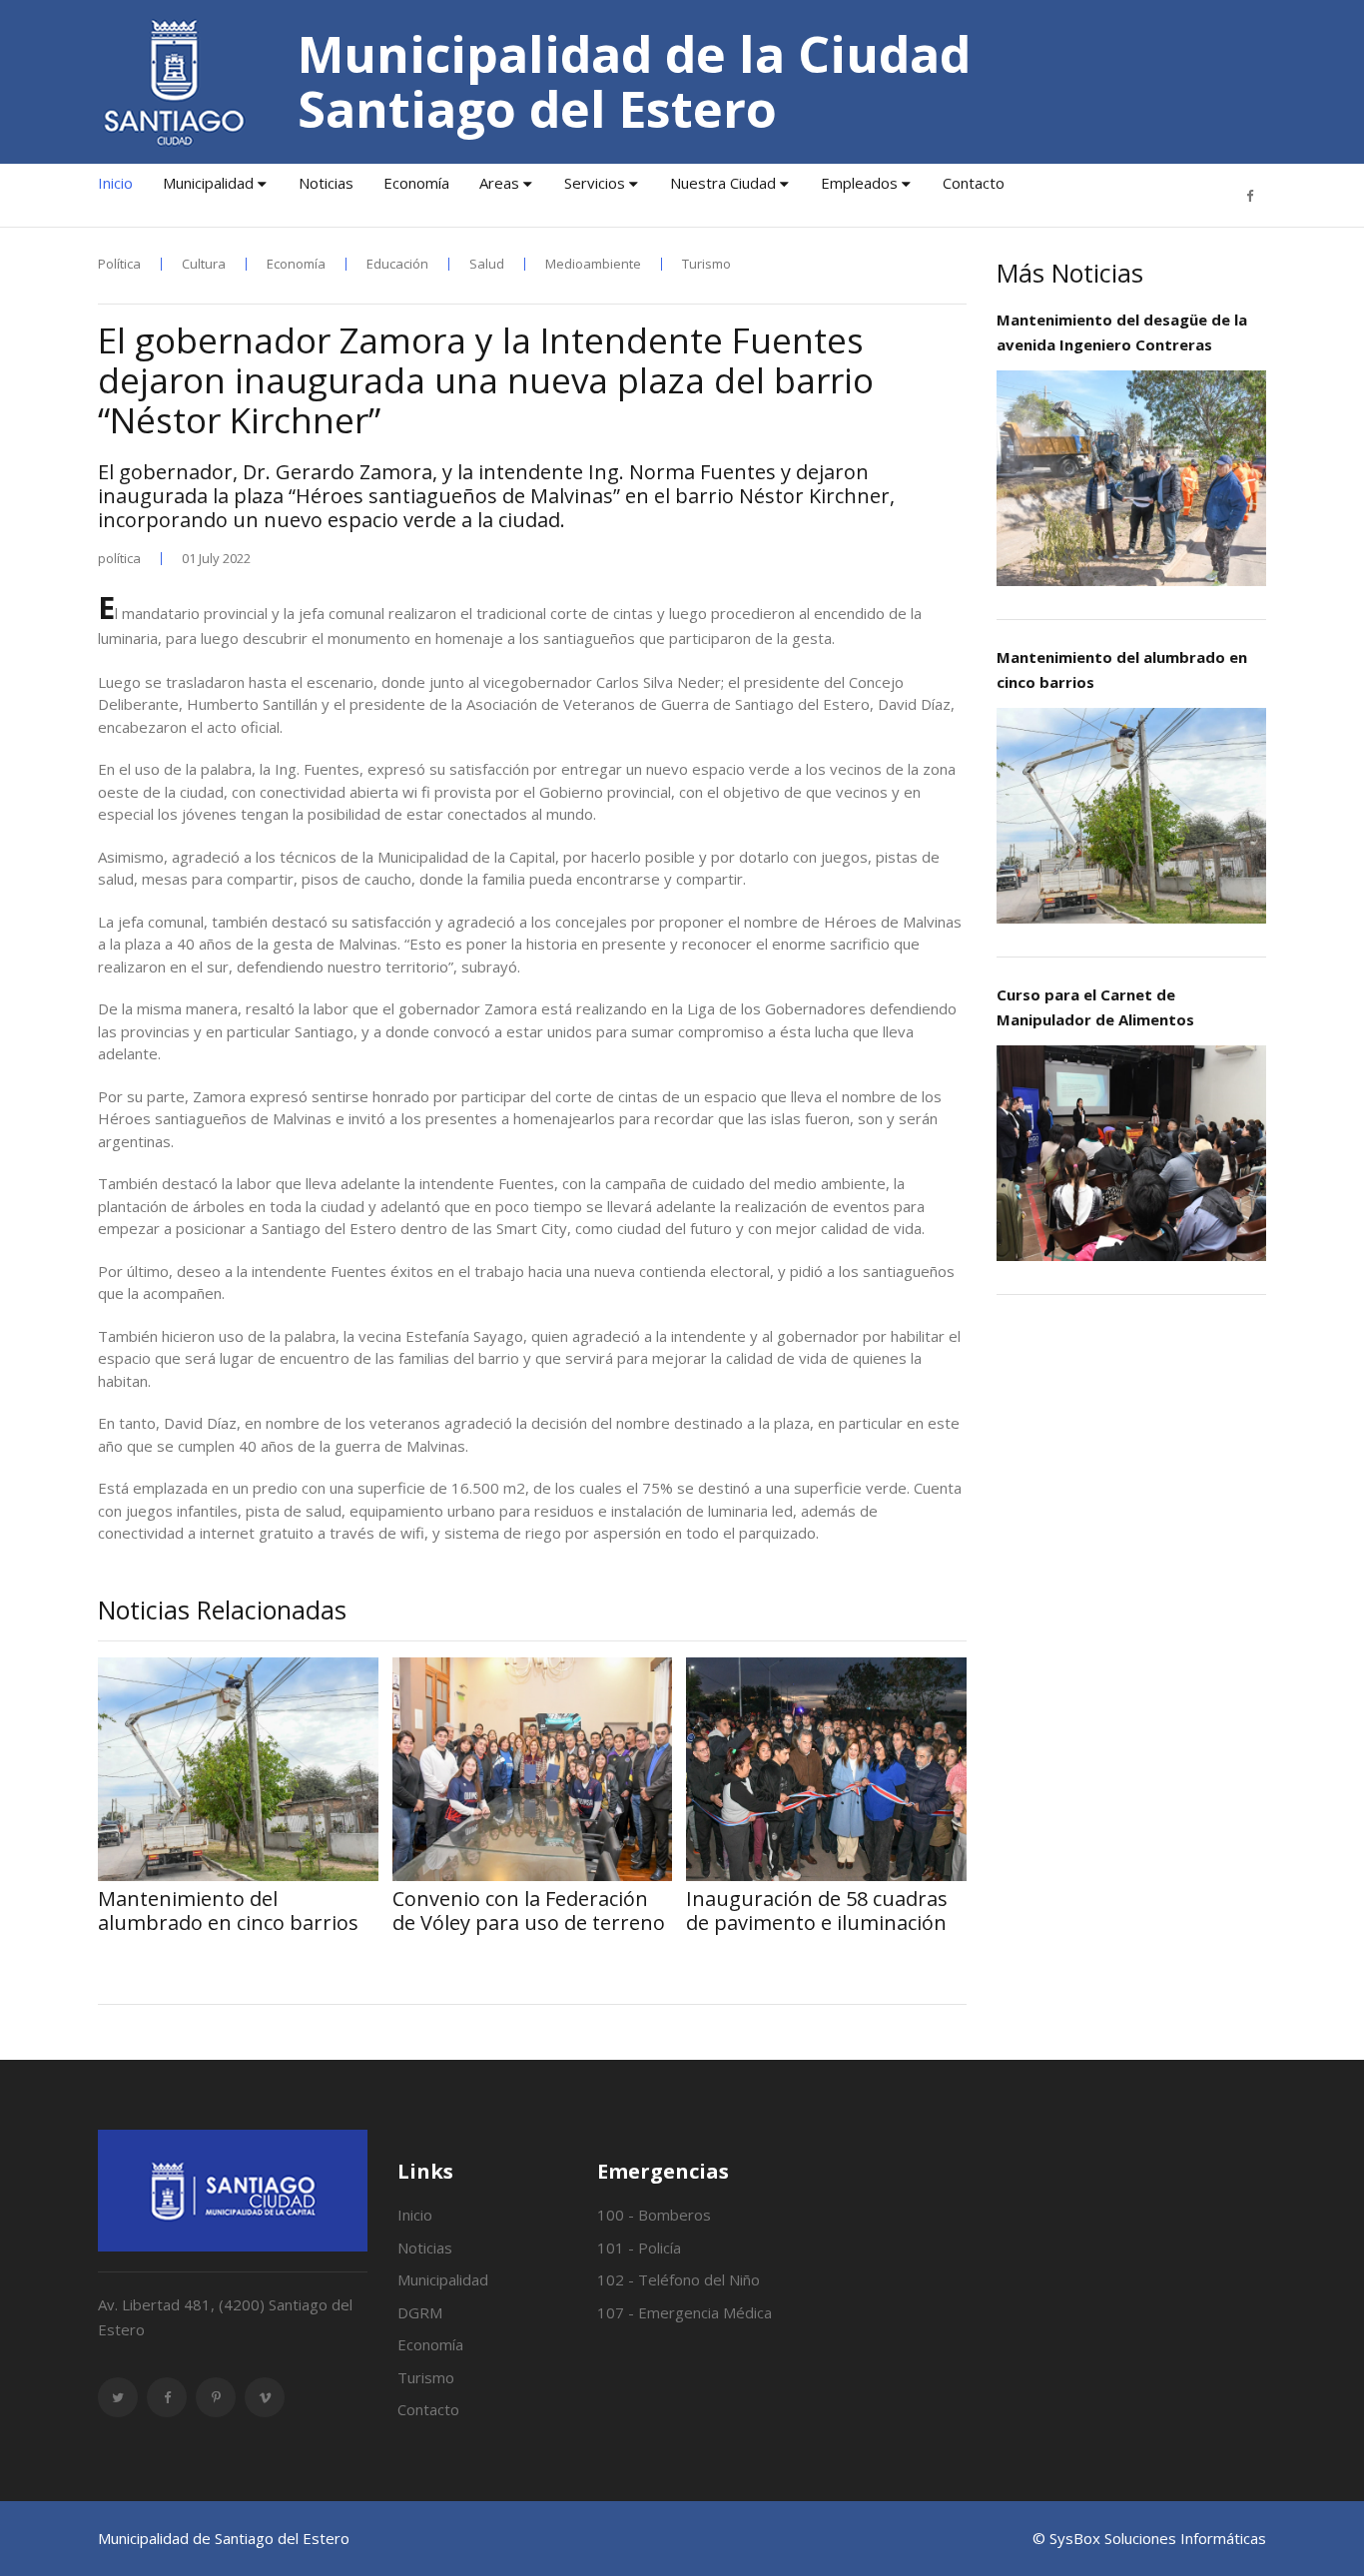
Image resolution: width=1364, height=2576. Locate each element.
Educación (397, 264)
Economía (416, 183)
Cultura (204, 264)
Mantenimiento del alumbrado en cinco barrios (1122, 669)
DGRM (420, 2312)
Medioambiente (593, 264)
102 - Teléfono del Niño (679, 2279)
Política (119, 264)
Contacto (974, 183)
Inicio (115, 183)
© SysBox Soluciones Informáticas (1149, 2538)
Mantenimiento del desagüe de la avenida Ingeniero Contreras (1122, 332)
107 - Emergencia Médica (684, 2312)
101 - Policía (639, 2248)
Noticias (326, 183)
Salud (487, 264)
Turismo (706, 264)
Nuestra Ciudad (723, 183)
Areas (499, 183)
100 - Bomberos (654, 2215)
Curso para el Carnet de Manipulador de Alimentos (1095, 1007)
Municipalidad (208, 183)
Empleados (859, 183)
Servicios (595, 183)
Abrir (1131, 477)
